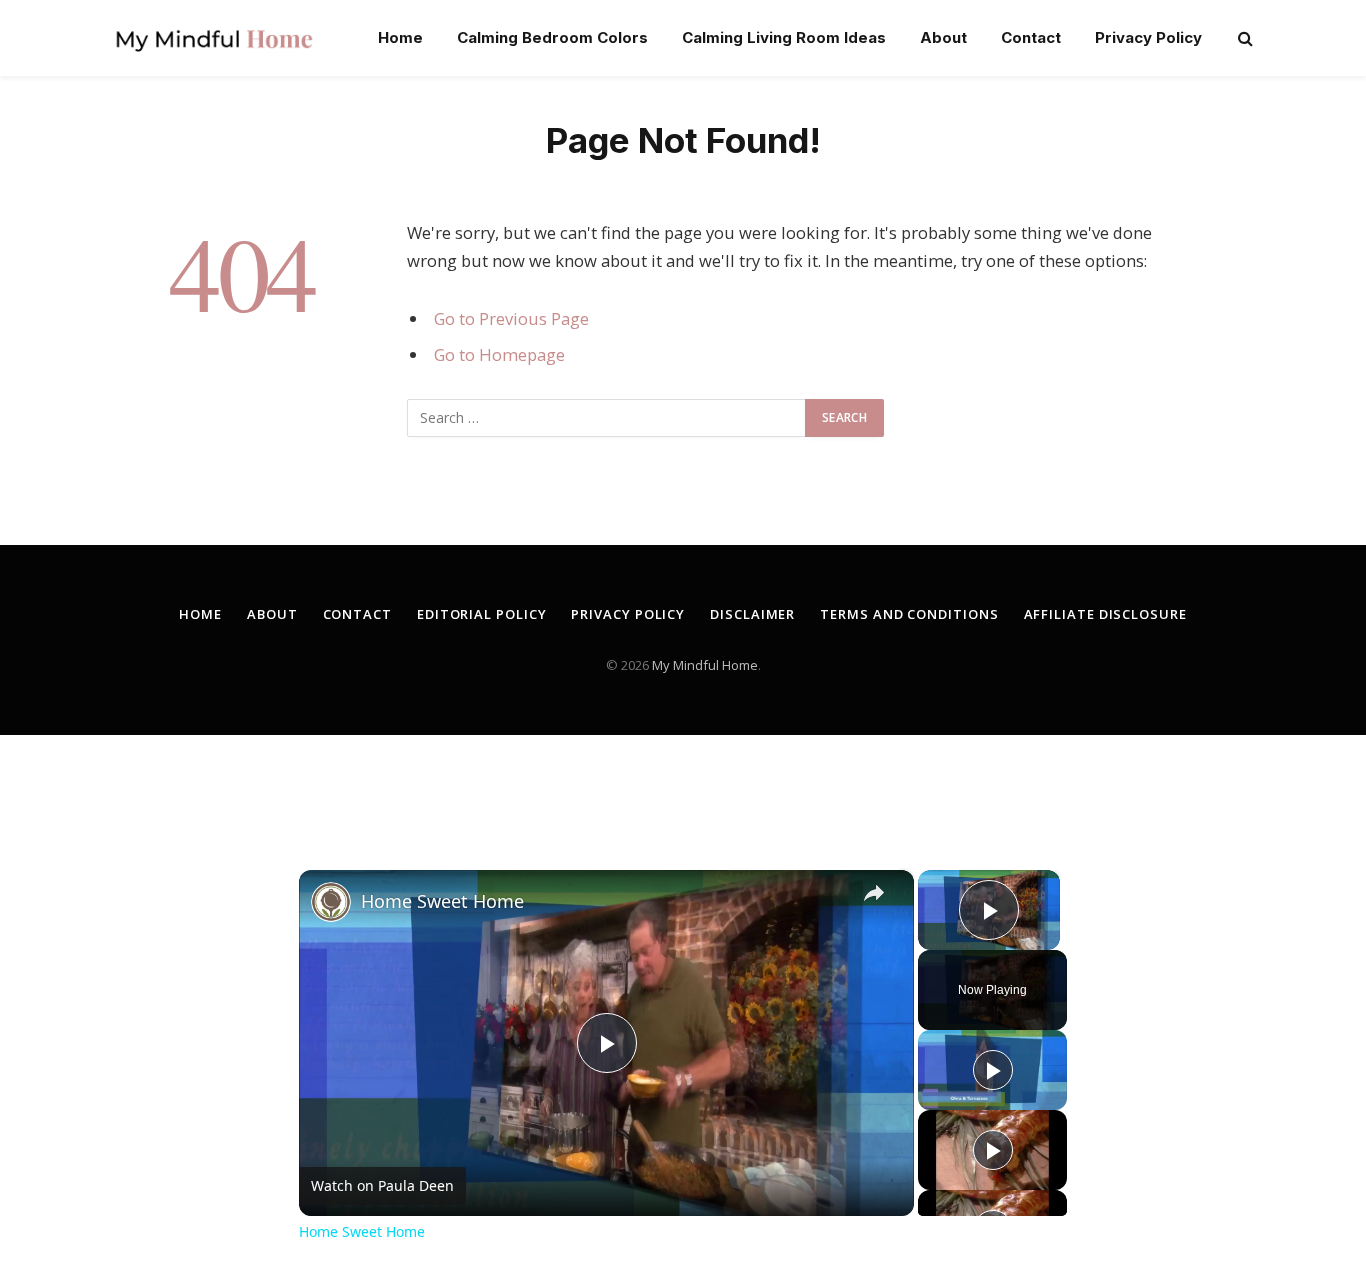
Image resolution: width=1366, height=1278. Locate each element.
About (943, 37)
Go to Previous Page (511, 318)
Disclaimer (752, 614)
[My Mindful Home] (214, 38)
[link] (331, 902)
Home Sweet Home (442, 901)
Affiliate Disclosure (1105, 614)
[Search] (1243, 38)
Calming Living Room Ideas (784, 37)
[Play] (993, 1070)
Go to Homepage (499, 354)
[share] (874, 893)
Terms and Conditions (909, 614)
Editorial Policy (482, 614)
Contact (1031, 37)
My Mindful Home (705, 665)
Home (400, 37)
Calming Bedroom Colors (552, 37)
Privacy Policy (1148, 37)
